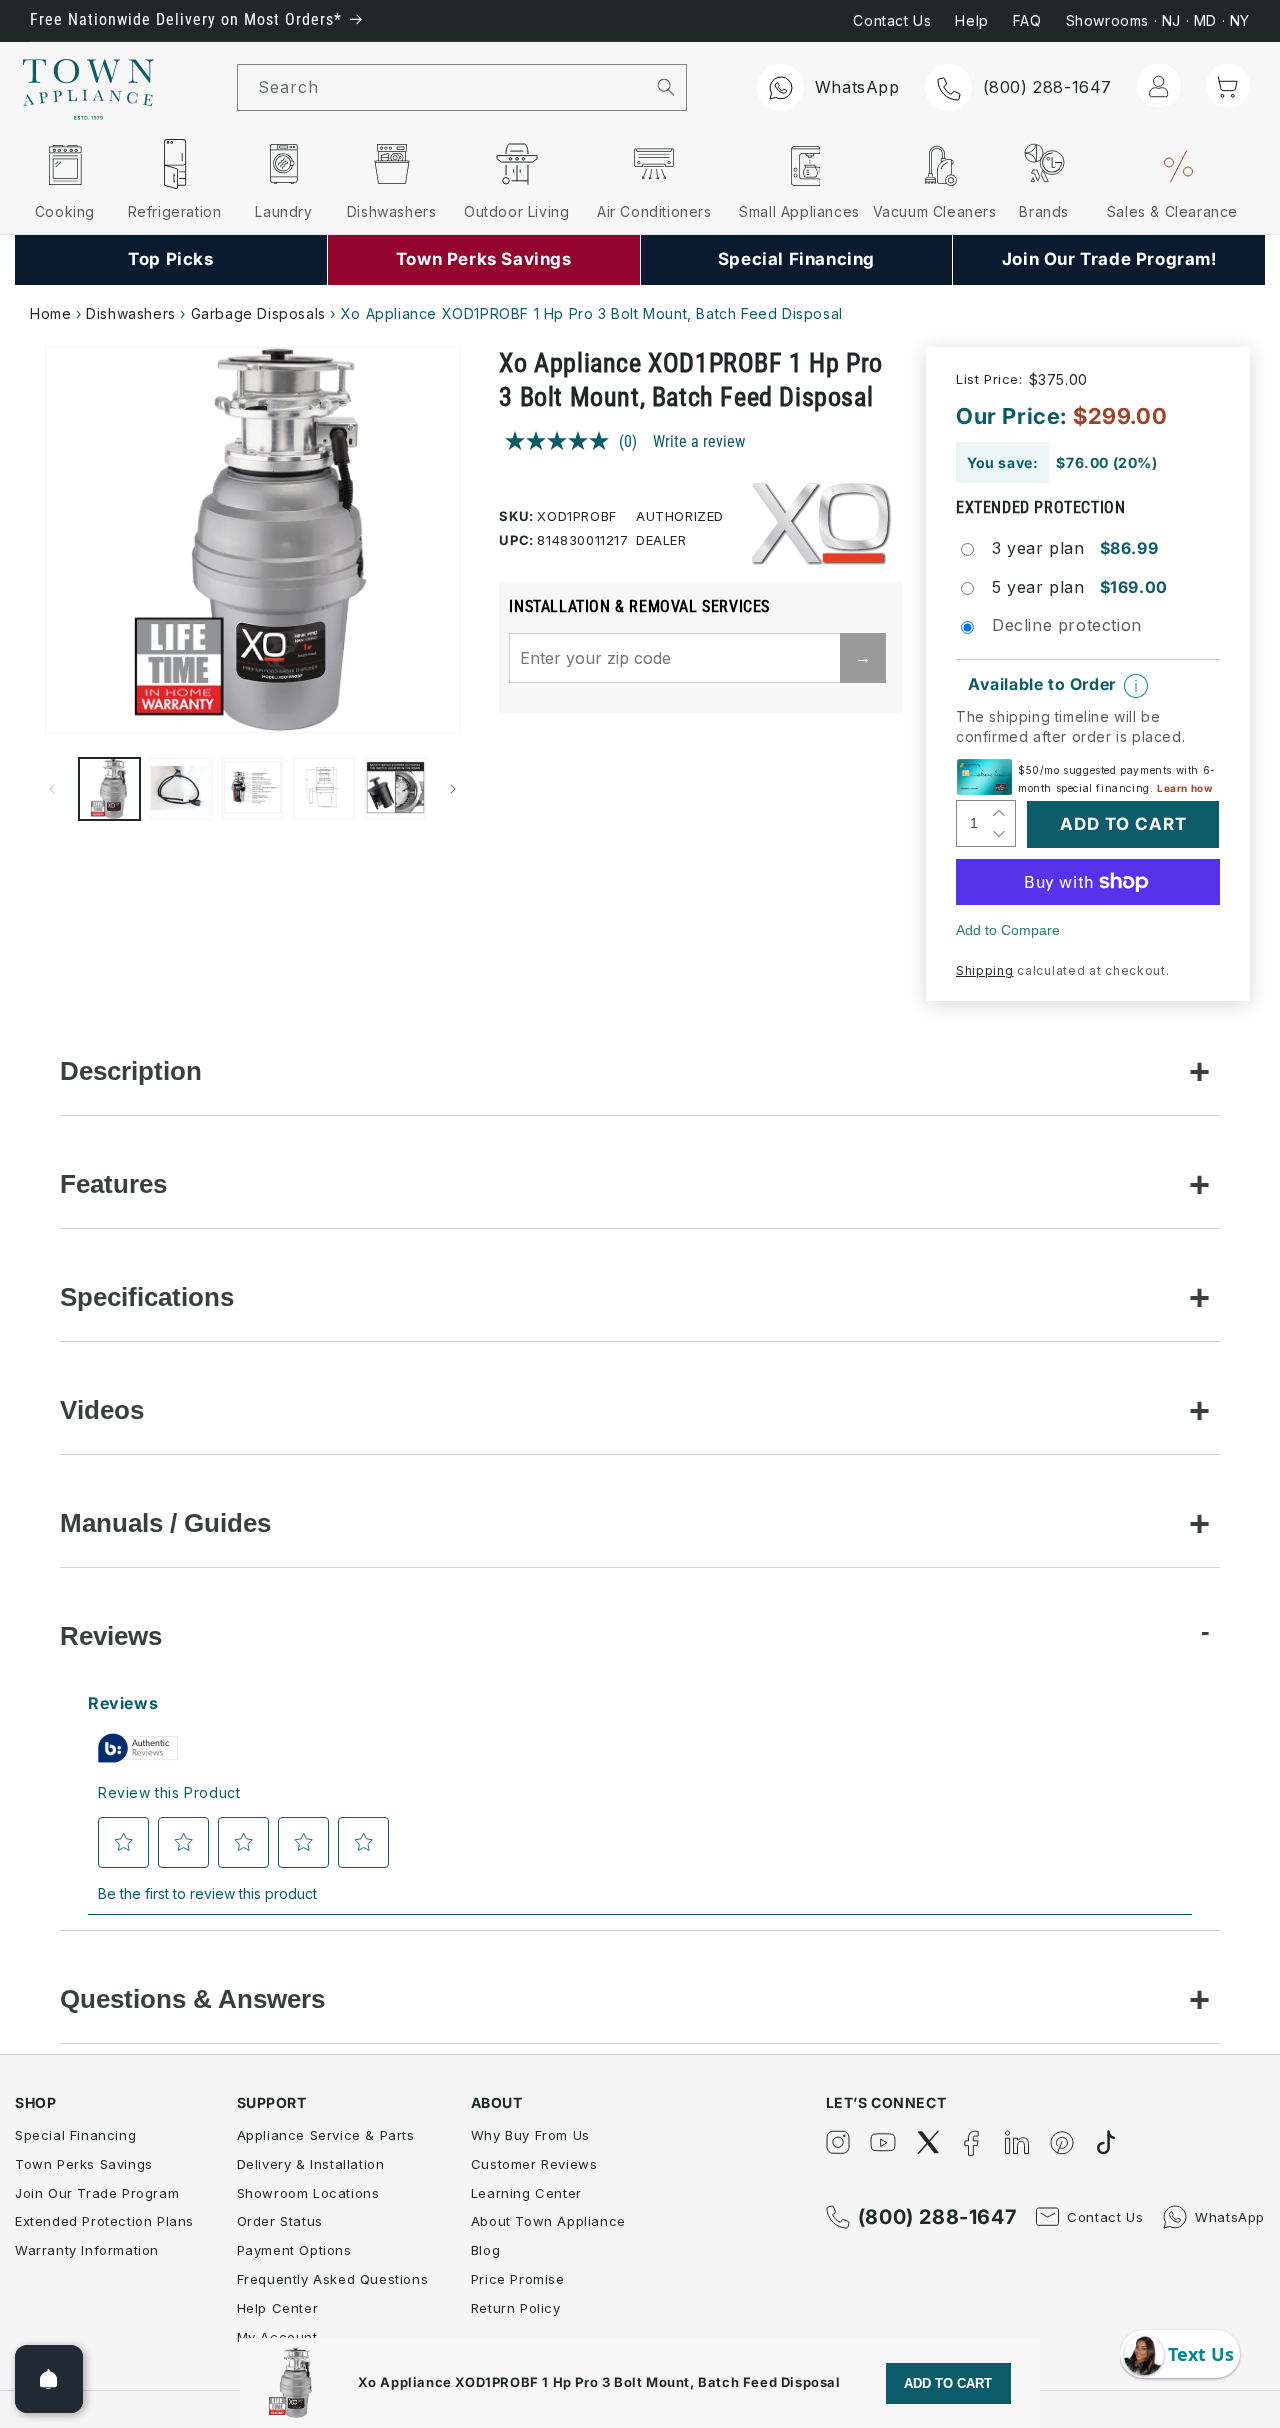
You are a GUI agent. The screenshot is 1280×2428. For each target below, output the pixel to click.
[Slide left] (52, 789)
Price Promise (518, 2279)
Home (50, 313)
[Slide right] (453, 789)
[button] (1228, 86)
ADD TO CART (948, 2383)
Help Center (278, 2308)
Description (131, 1071)
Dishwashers (131, 313)
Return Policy (516, 2308)
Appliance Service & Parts (326, 2135)
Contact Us (892, 20)
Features (113, 1184)
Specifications (147, 1297)
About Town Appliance (548, 2221)
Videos (102, 1410)
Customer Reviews (534, 2164)
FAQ (1027, 20)
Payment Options (294, 2250)
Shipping (985, 970)
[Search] (666, 87)
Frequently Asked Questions (333, 2279)
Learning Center (526, 2193)
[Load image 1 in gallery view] (109, 788)
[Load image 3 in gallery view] (252, 788)
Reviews (111, 1636)
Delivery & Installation (311, 2164)
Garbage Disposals (258, 313)
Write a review (699, 441)
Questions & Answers (192, 1999)
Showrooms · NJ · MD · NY (1158, 20)
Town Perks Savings (84, 2164)
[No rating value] (562, 441)
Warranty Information (87, 2250)
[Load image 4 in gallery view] (323, 788)
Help (971, 20)
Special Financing (75, 2135)
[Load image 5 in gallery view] (395, 788)
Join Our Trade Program (97, 2193)
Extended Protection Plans (104, 2221)
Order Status (280, 2221)
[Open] (49, 2379)
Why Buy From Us (530, 2135)
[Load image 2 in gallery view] (180, 788)
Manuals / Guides (165, 1523)
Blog (485, 2250)
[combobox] (442, 87)
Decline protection (1067, 625)
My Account (277, 2337)
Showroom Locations (308, 2193)
